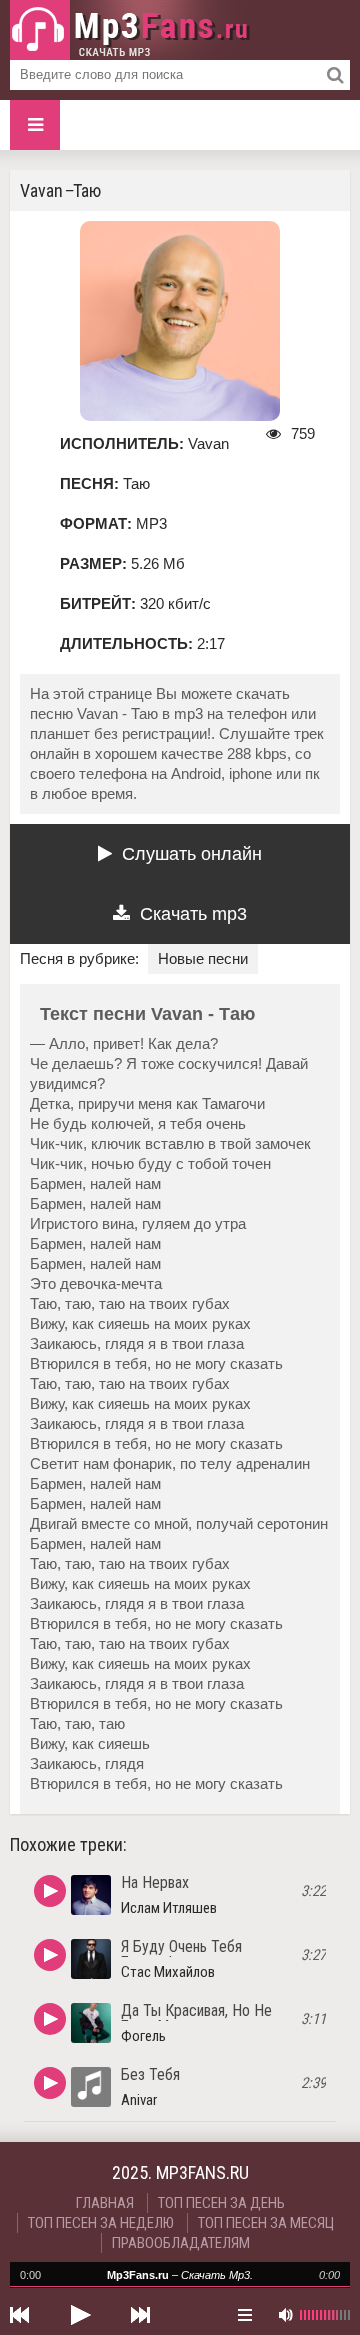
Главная (105, 2203)
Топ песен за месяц (266, 2223)
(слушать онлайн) (50, 1891)
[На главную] (130, 30)
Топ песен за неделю (101, 2223)
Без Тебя (150, 2074)
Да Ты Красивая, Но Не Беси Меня (196, 2018)
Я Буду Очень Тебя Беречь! (181, 1954)
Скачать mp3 (193, 914)
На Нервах (155, 1882)
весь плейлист (245, 2315)
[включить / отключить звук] (285, 2315)
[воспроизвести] (80, 2315)
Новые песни (203, 958)
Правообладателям (181, 2243)
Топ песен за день (221, 2203)
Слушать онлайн (192, 854)
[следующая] (140, 2315)
